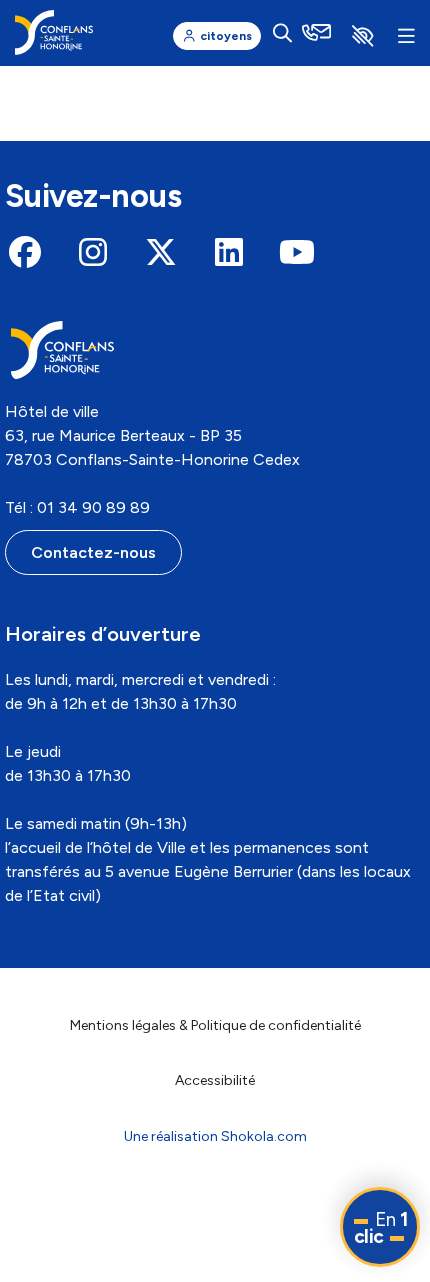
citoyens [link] (226, 36)
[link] (54, 32)
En (381, 1228)
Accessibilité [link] (215, 1080)
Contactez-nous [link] (93, 552)
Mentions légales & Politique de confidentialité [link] (215, 1025)
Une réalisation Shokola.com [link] (215, 1136)
